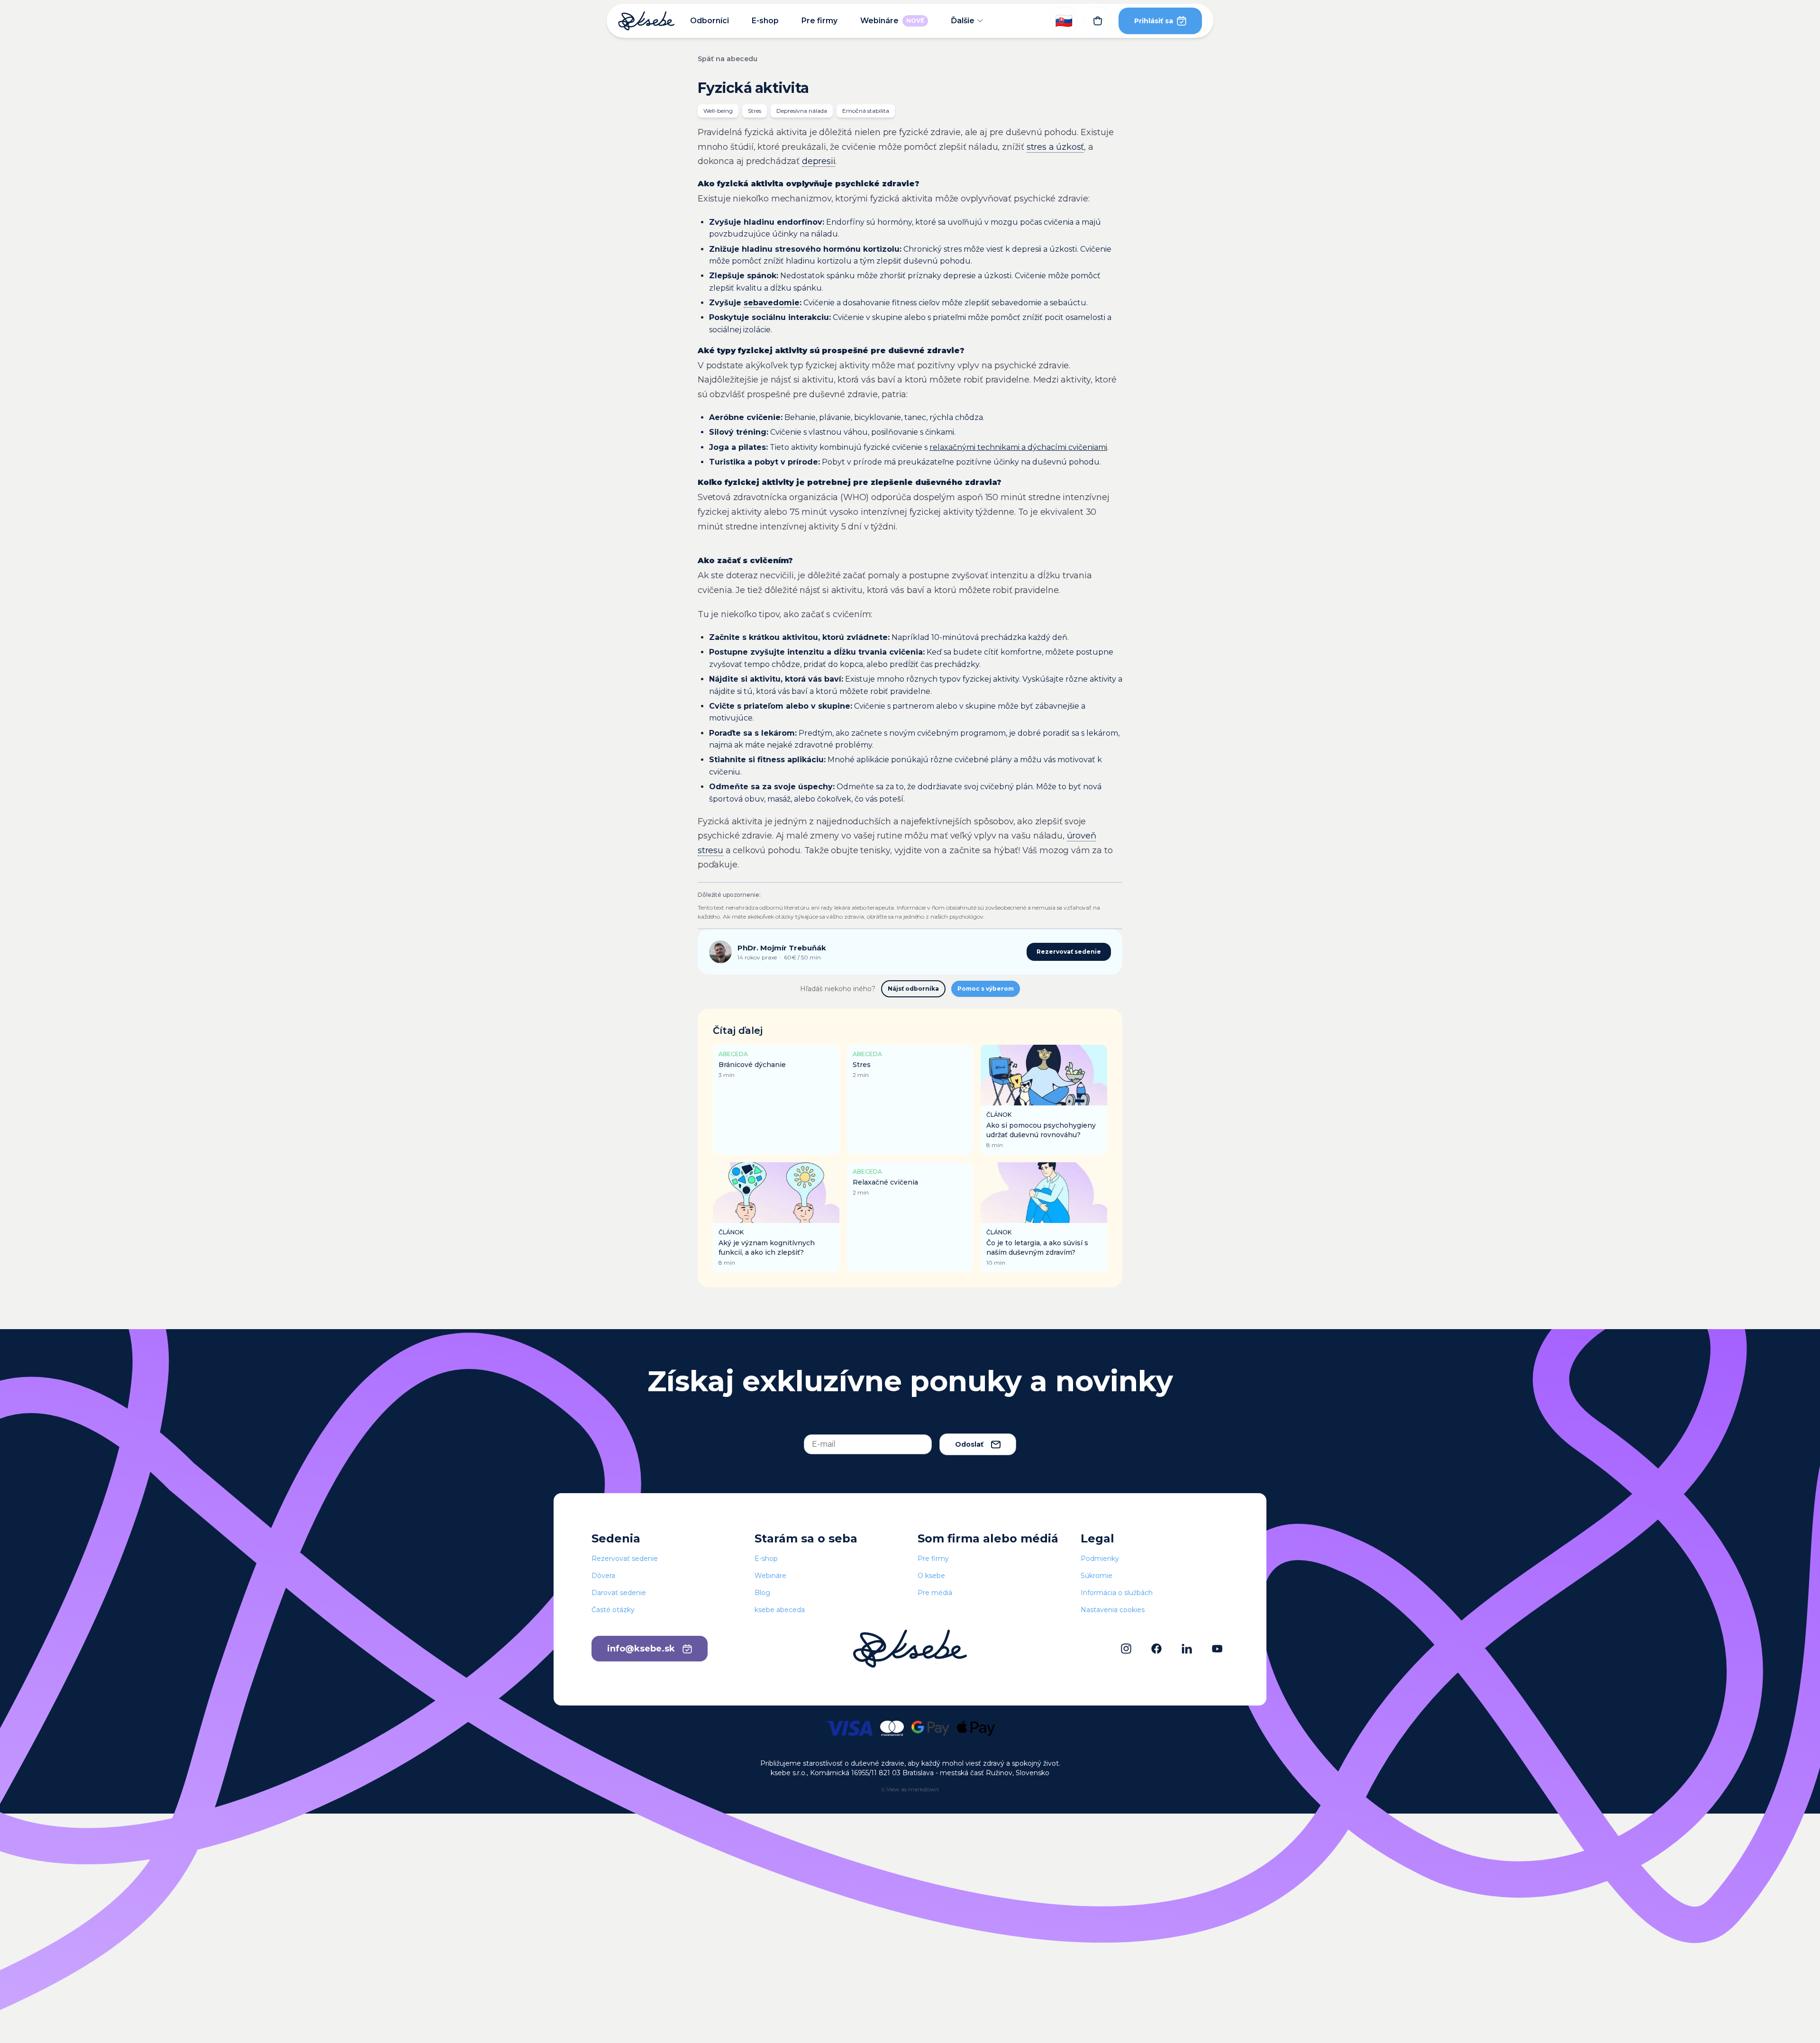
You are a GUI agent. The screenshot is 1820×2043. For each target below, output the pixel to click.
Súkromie (1097, 1576)
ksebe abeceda (780, 1610)
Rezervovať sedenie (1069, 952)
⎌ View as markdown (910, 1789)
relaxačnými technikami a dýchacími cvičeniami (1018, 447)
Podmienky (1100, 1559)
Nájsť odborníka (913, 989)
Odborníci (710, 21)
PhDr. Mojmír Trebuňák (782, 948)
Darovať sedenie (619, 1593)
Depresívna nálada (802, 111)
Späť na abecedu (728, 59)
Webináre (892, 21)
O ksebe (931, 1576)
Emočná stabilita (866, 111)
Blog (762, 1593)
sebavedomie (772, 303)
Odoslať (969, 1444)
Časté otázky (613, 1610)
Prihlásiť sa (1154, 21)
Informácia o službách (1117, 1593)
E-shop (765, 21)
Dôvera (603, 1576)
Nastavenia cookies (1113, 1610)
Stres (755, 111)
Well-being (718, 111)
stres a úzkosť (1055, 147)
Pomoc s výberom (986, 989)
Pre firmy (819, 21)
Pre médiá (935, 1593)
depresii (819, 161)
